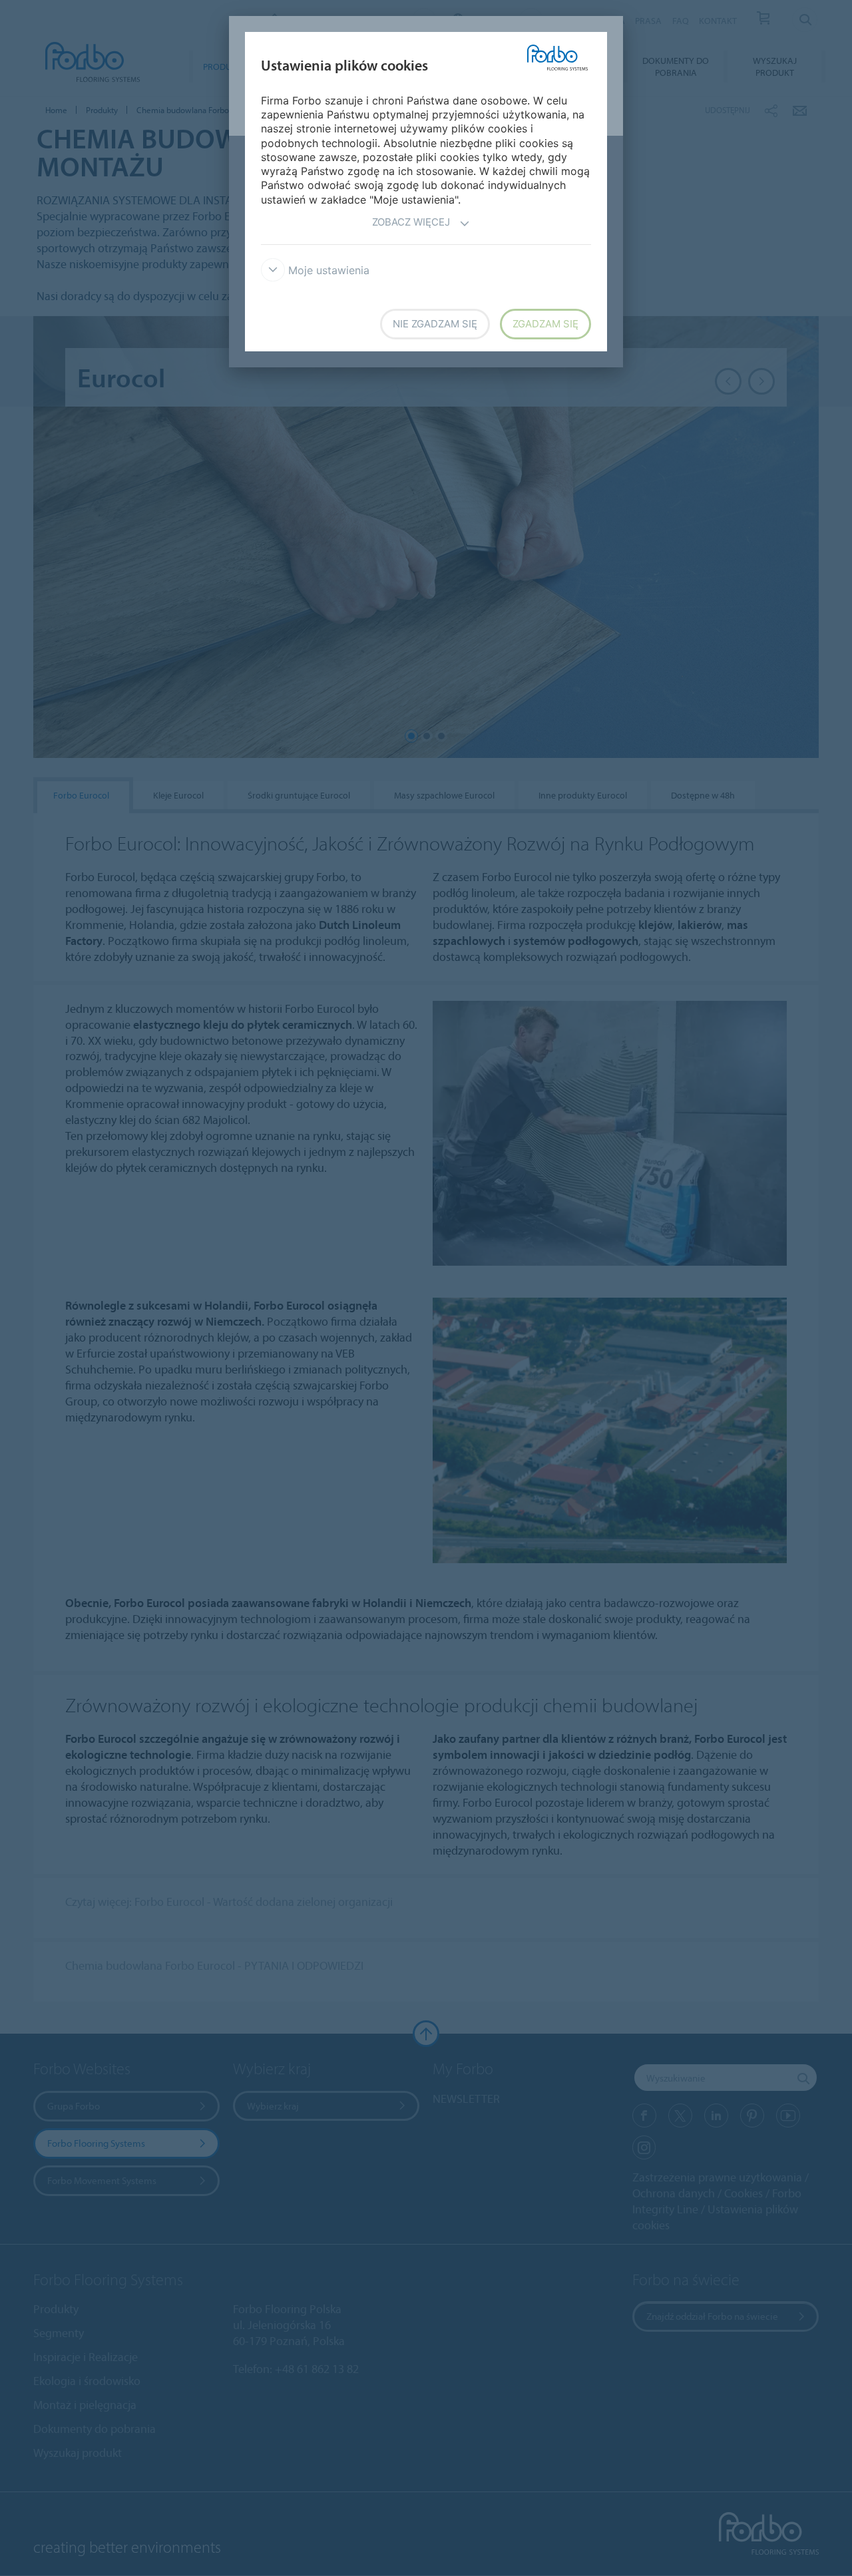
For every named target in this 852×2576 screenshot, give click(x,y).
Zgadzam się (545, 324)
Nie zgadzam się (435, 324)
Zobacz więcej (411, 222)
